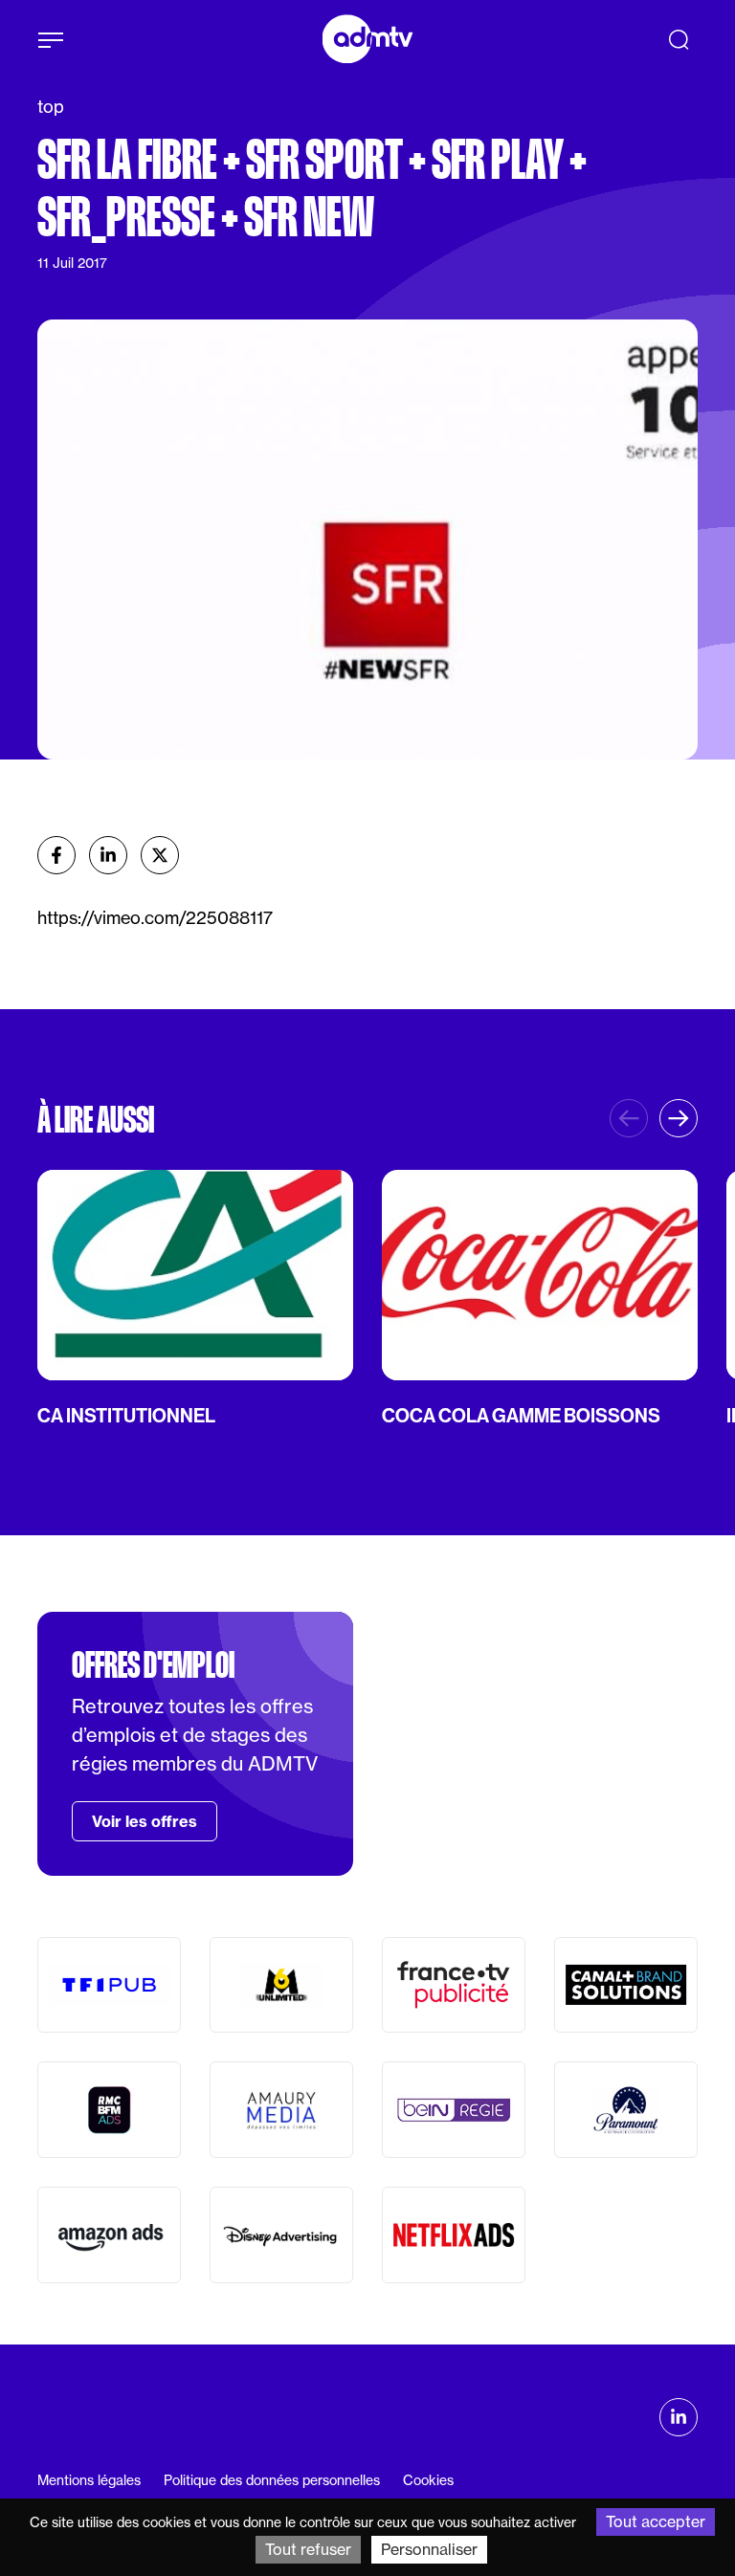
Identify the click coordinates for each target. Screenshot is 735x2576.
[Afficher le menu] (51, 40)
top (51, 107)
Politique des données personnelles (272, 2480)
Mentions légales (89, 2480)
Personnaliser (429, 2549)
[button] (679, 1118)
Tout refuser (308, 2549)
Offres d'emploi (153, 1665)
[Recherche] (679, 39)
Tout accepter (656, 2521)
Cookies (428, 2480)
